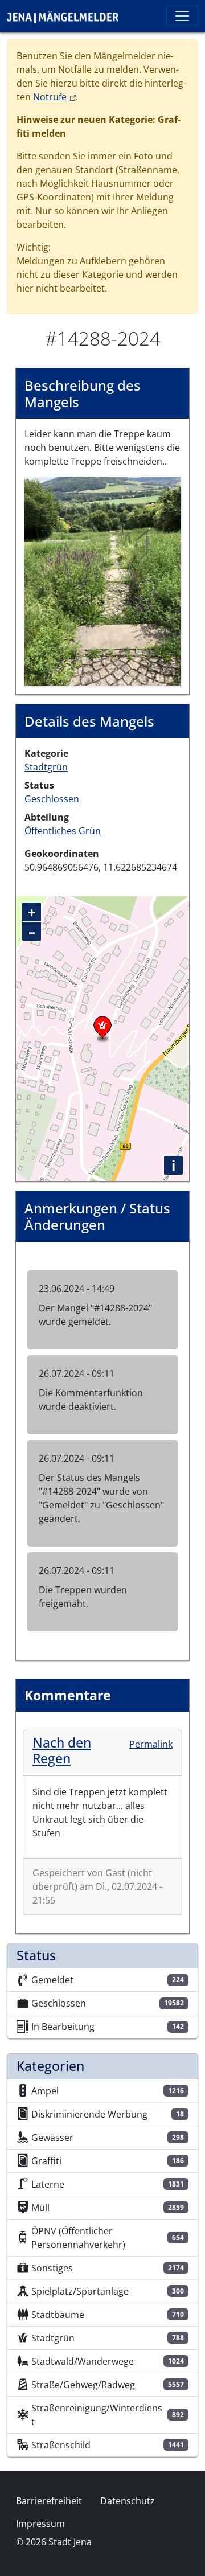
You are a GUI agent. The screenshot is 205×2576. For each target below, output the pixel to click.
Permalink (151, 1744)
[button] (102, 580)
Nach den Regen (62, 1750)
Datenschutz (128, 2501)
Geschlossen (52, 799)
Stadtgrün (46, 767)
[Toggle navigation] (182, 16)
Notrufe (54, 97)
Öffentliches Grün (63, 831)
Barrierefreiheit (49, 2501)
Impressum (40, 2524)
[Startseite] (67, 16)
